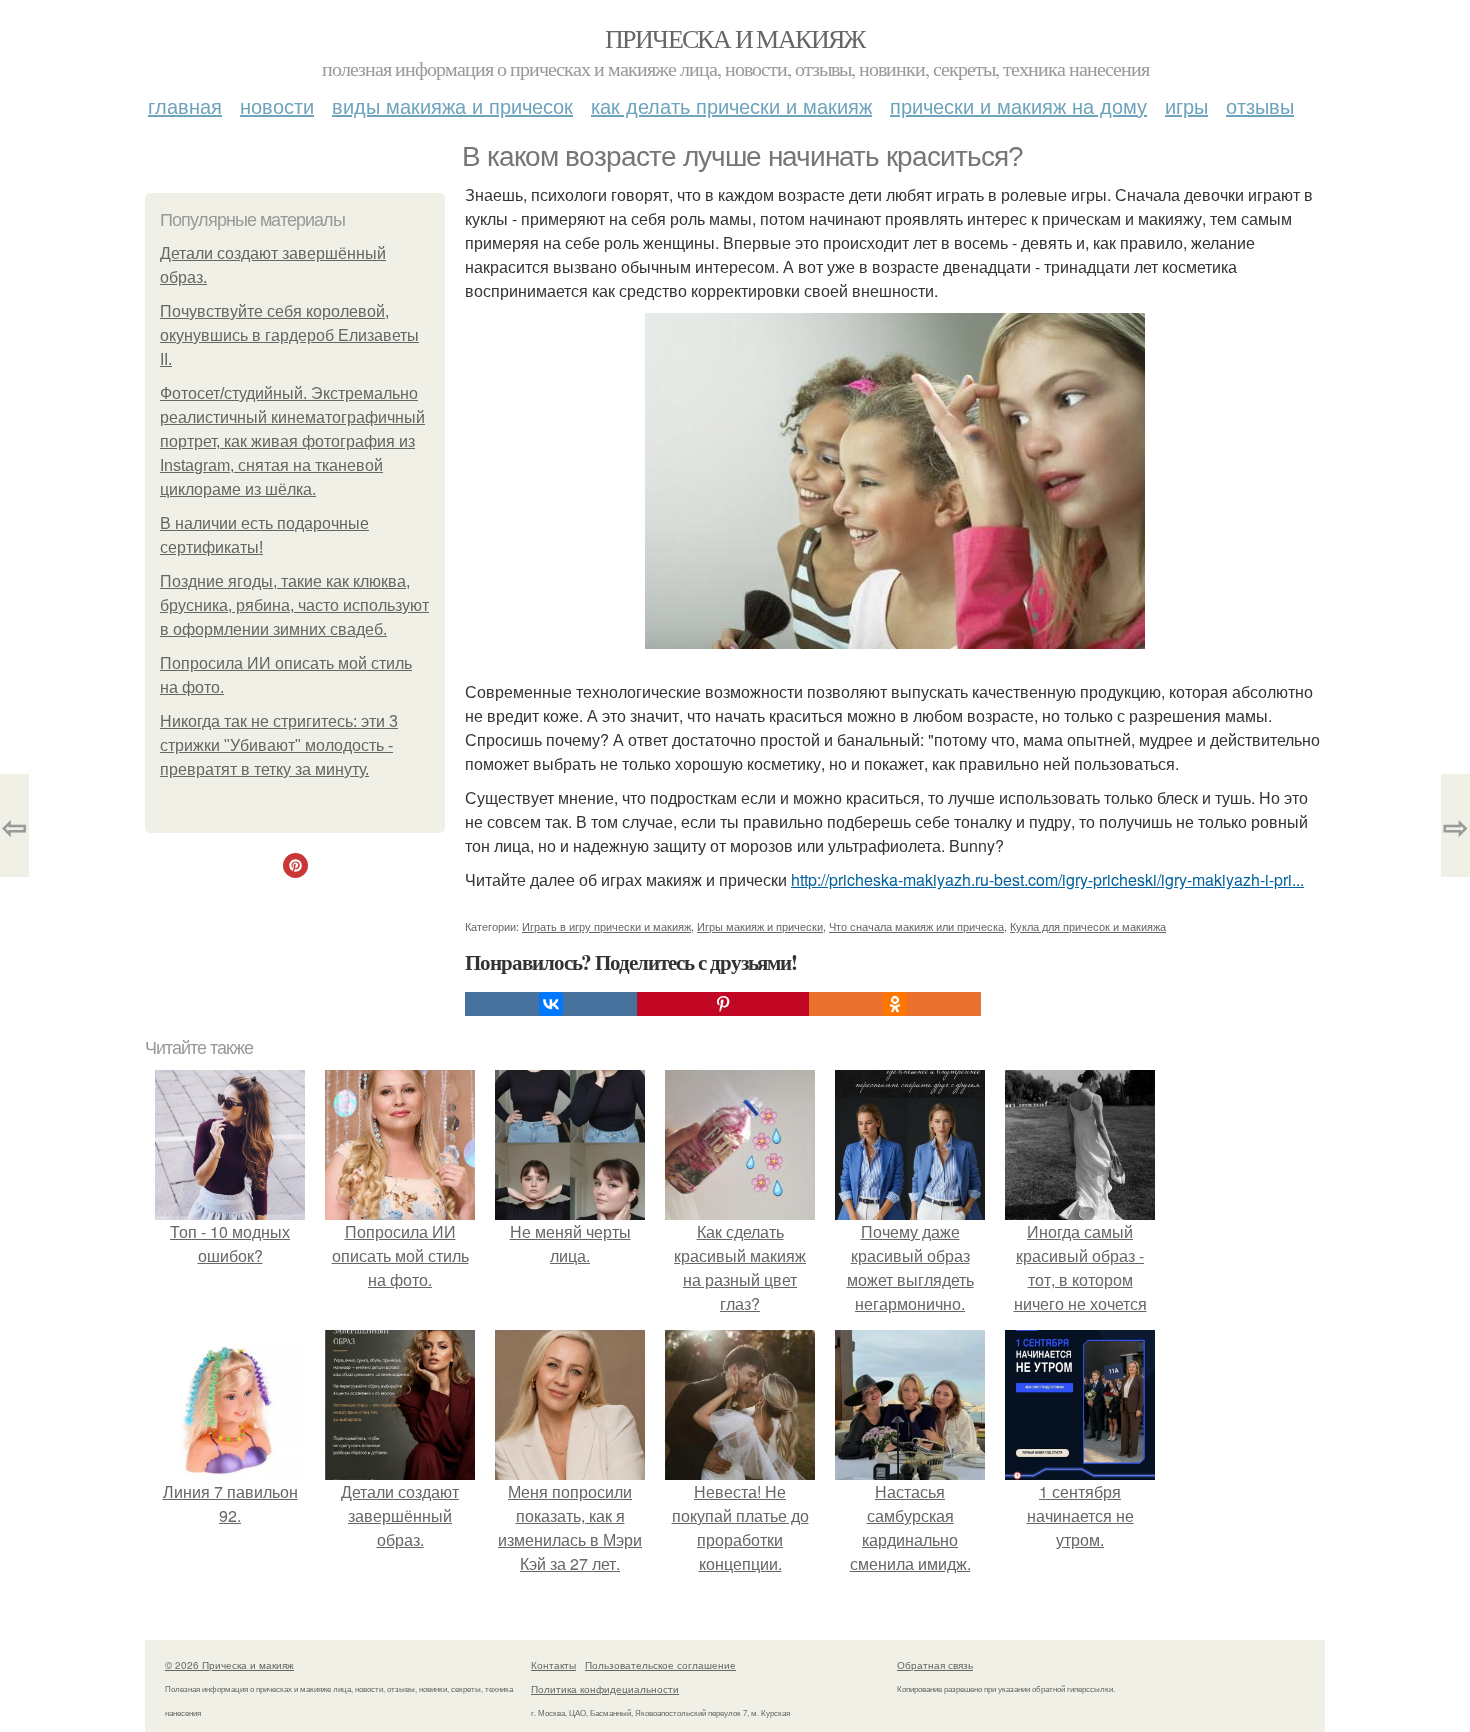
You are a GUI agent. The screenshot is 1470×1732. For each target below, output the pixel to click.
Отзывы (1260, 105)
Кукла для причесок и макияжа (1088, 926)
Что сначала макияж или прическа (916, 926)
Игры (1186, 105)
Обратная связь (935, 1665)
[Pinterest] (723, 1004)
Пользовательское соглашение (660, 1665)
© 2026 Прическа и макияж (229, 1665)
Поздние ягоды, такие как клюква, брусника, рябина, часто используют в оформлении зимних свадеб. (294, 605)
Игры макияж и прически (760, 926)
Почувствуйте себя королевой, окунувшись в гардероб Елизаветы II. (289, 335)
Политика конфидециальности (605, 1689)
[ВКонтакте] (551, 1004)
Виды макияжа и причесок (452, 105)
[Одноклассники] (895, 1004)
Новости (277, 105)
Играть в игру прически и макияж (606, 926)
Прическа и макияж (735, 38)
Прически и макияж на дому (1018, 105)
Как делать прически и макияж (731, 105)
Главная (185, 105)
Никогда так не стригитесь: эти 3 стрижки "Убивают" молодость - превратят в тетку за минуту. (279, 745)
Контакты (553, 1665)
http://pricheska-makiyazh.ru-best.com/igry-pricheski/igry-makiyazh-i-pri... (1047, 879)
